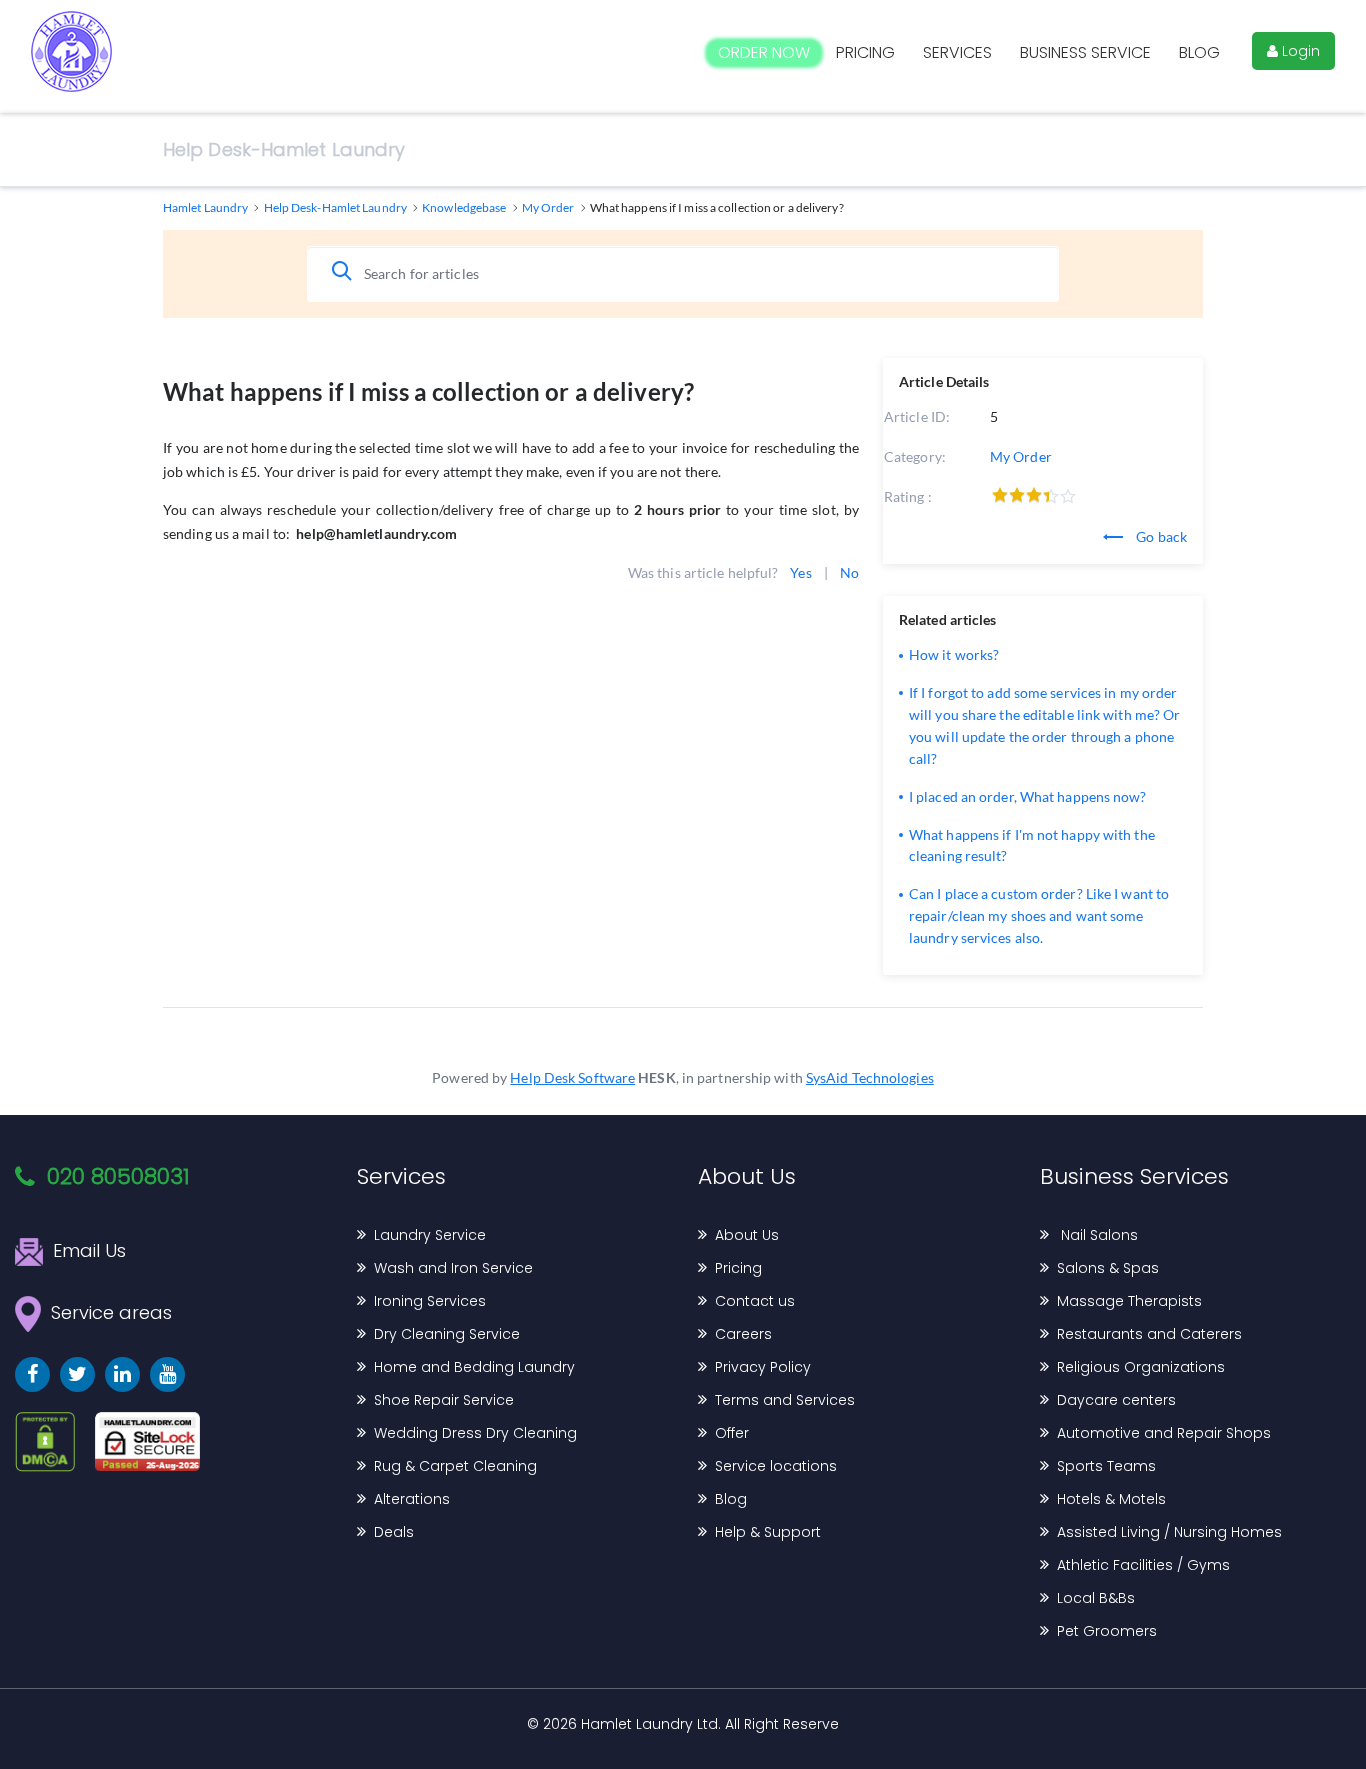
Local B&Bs (1096, 1598)
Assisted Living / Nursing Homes (1169, 1532)
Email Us (89, 1250)
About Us (747, 1235)
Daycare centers (1116, 1400)
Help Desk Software (572, 1077)
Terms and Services (785, 1400)
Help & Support (768, 1532)
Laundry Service (430, 1235)
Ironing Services (430, 1301)
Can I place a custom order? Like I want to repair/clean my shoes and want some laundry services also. (1039, 915)
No (849, 572)
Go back (1160, 536)
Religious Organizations (1141, 1367)
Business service (1085, 53)
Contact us (755, 1301)
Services (957, 53)
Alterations (412, 1499)
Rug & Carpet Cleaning (455, 1466)
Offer (732, 1433)
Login (1299, 51)
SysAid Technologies (870, 1077)
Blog (1199, 53)
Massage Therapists (1129, 1301)
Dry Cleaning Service (447, 1334)
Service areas (111, 1311)
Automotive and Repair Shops (1164, 1433)
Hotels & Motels (1111, 1499)
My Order (1021, 456)
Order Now (764, 52)
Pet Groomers (1107, 1631)
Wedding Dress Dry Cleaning (475, 1433)
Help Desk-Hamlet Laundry (284, 149)
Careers (743, 1334)
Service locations (776, 1466)
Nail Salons (1097, 1235)
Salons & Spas (1108, 1268)
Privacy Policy (763, 1367)
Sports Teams (1106, 1466)
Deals (394, 1532)
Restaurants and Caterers (1149, 1334)
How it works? (954, 654)
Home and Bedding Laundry (474, 1367)
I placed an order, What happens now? (1028, 796)
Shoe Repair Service (444, 1400)
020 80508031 (118, 1176)
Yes (800, 572)
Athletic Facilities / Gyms (1143, 1565)
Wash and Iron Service (453, 1268)
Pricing (865, 53)
